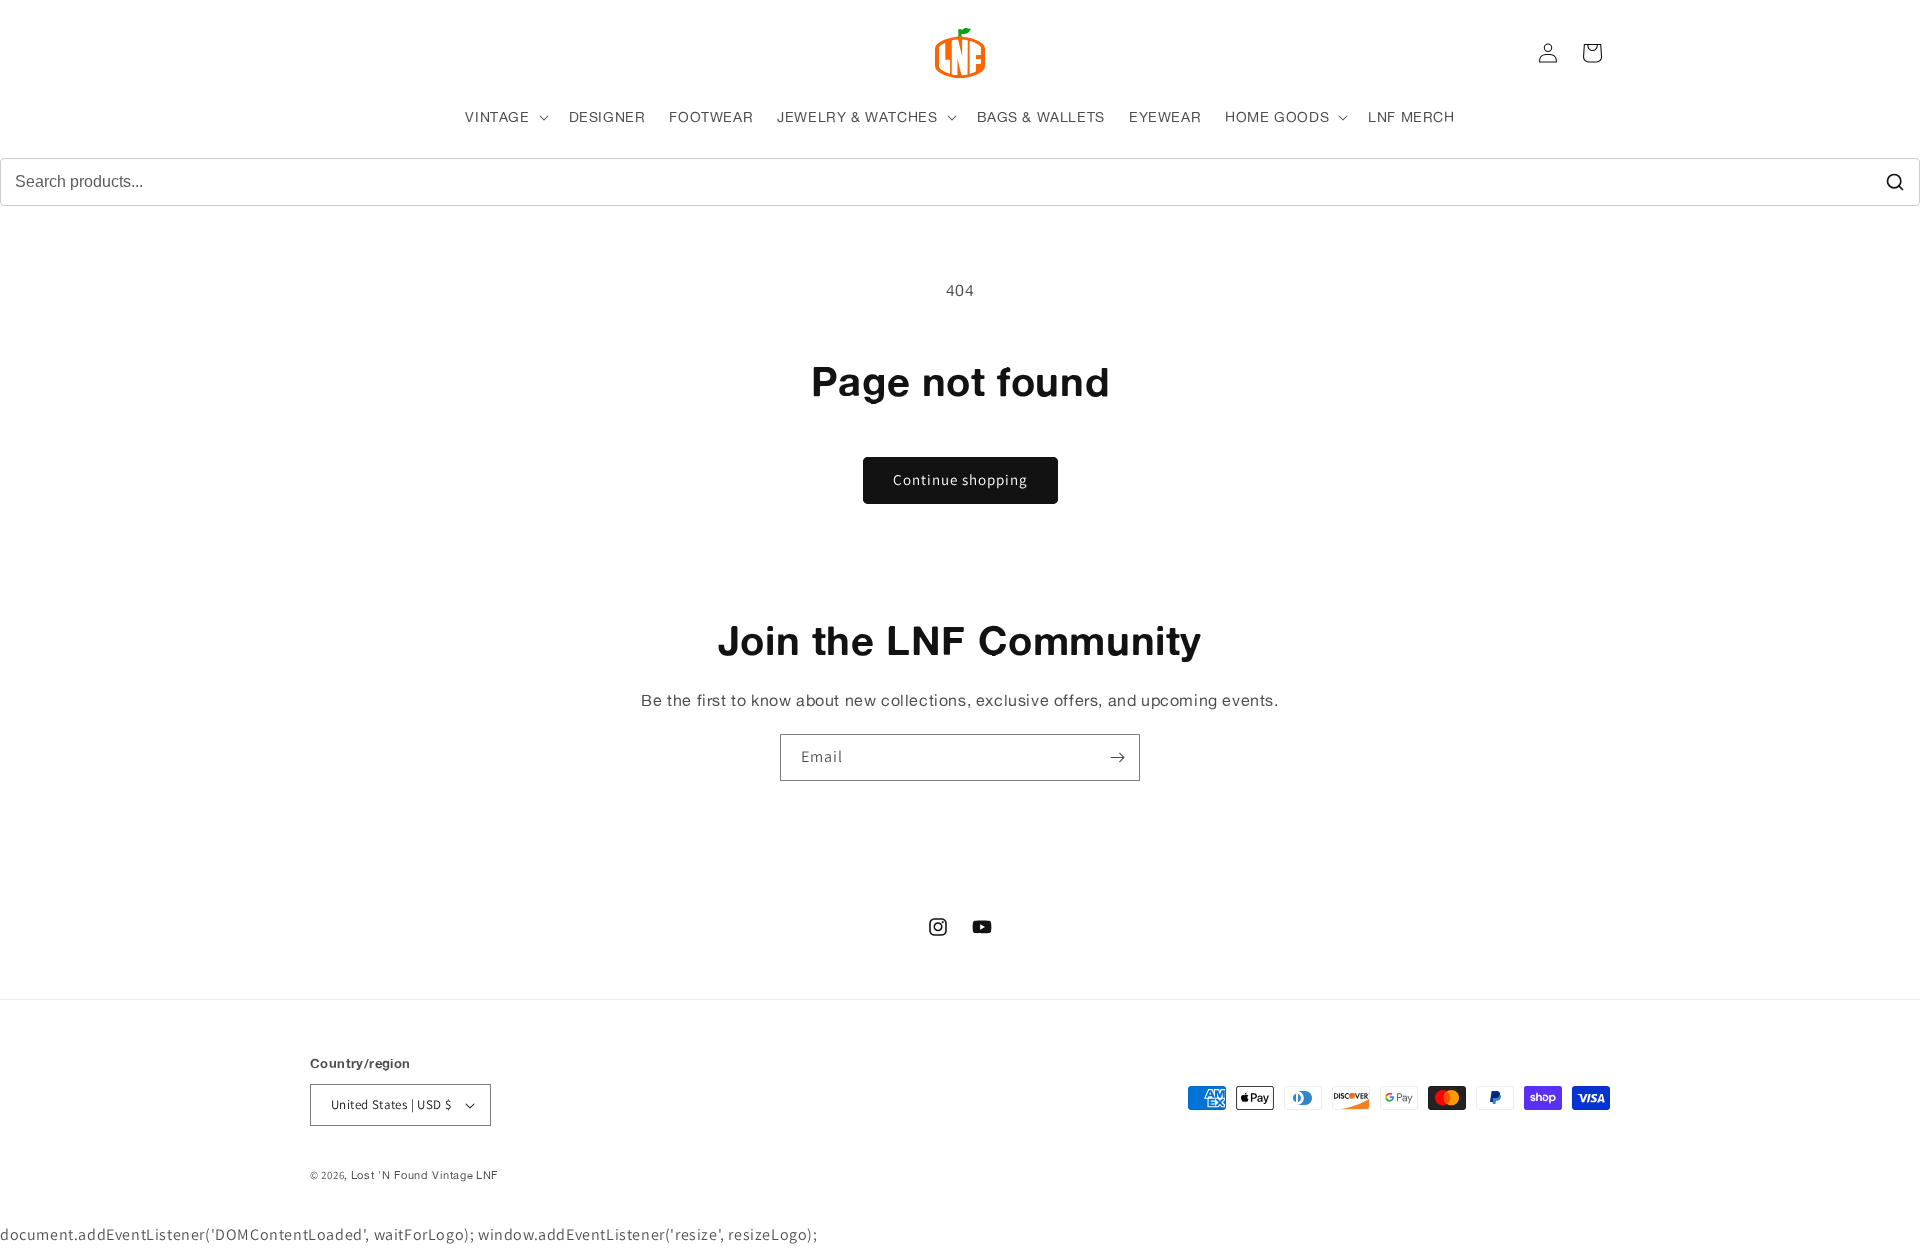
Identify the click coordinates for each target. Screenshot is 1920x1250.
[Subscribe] (1117, 757)
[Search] (1895, 182)
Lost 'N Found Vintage (412, 1175)
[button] (504, 117)
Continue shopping (960, 479)
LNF (487, 1175)
